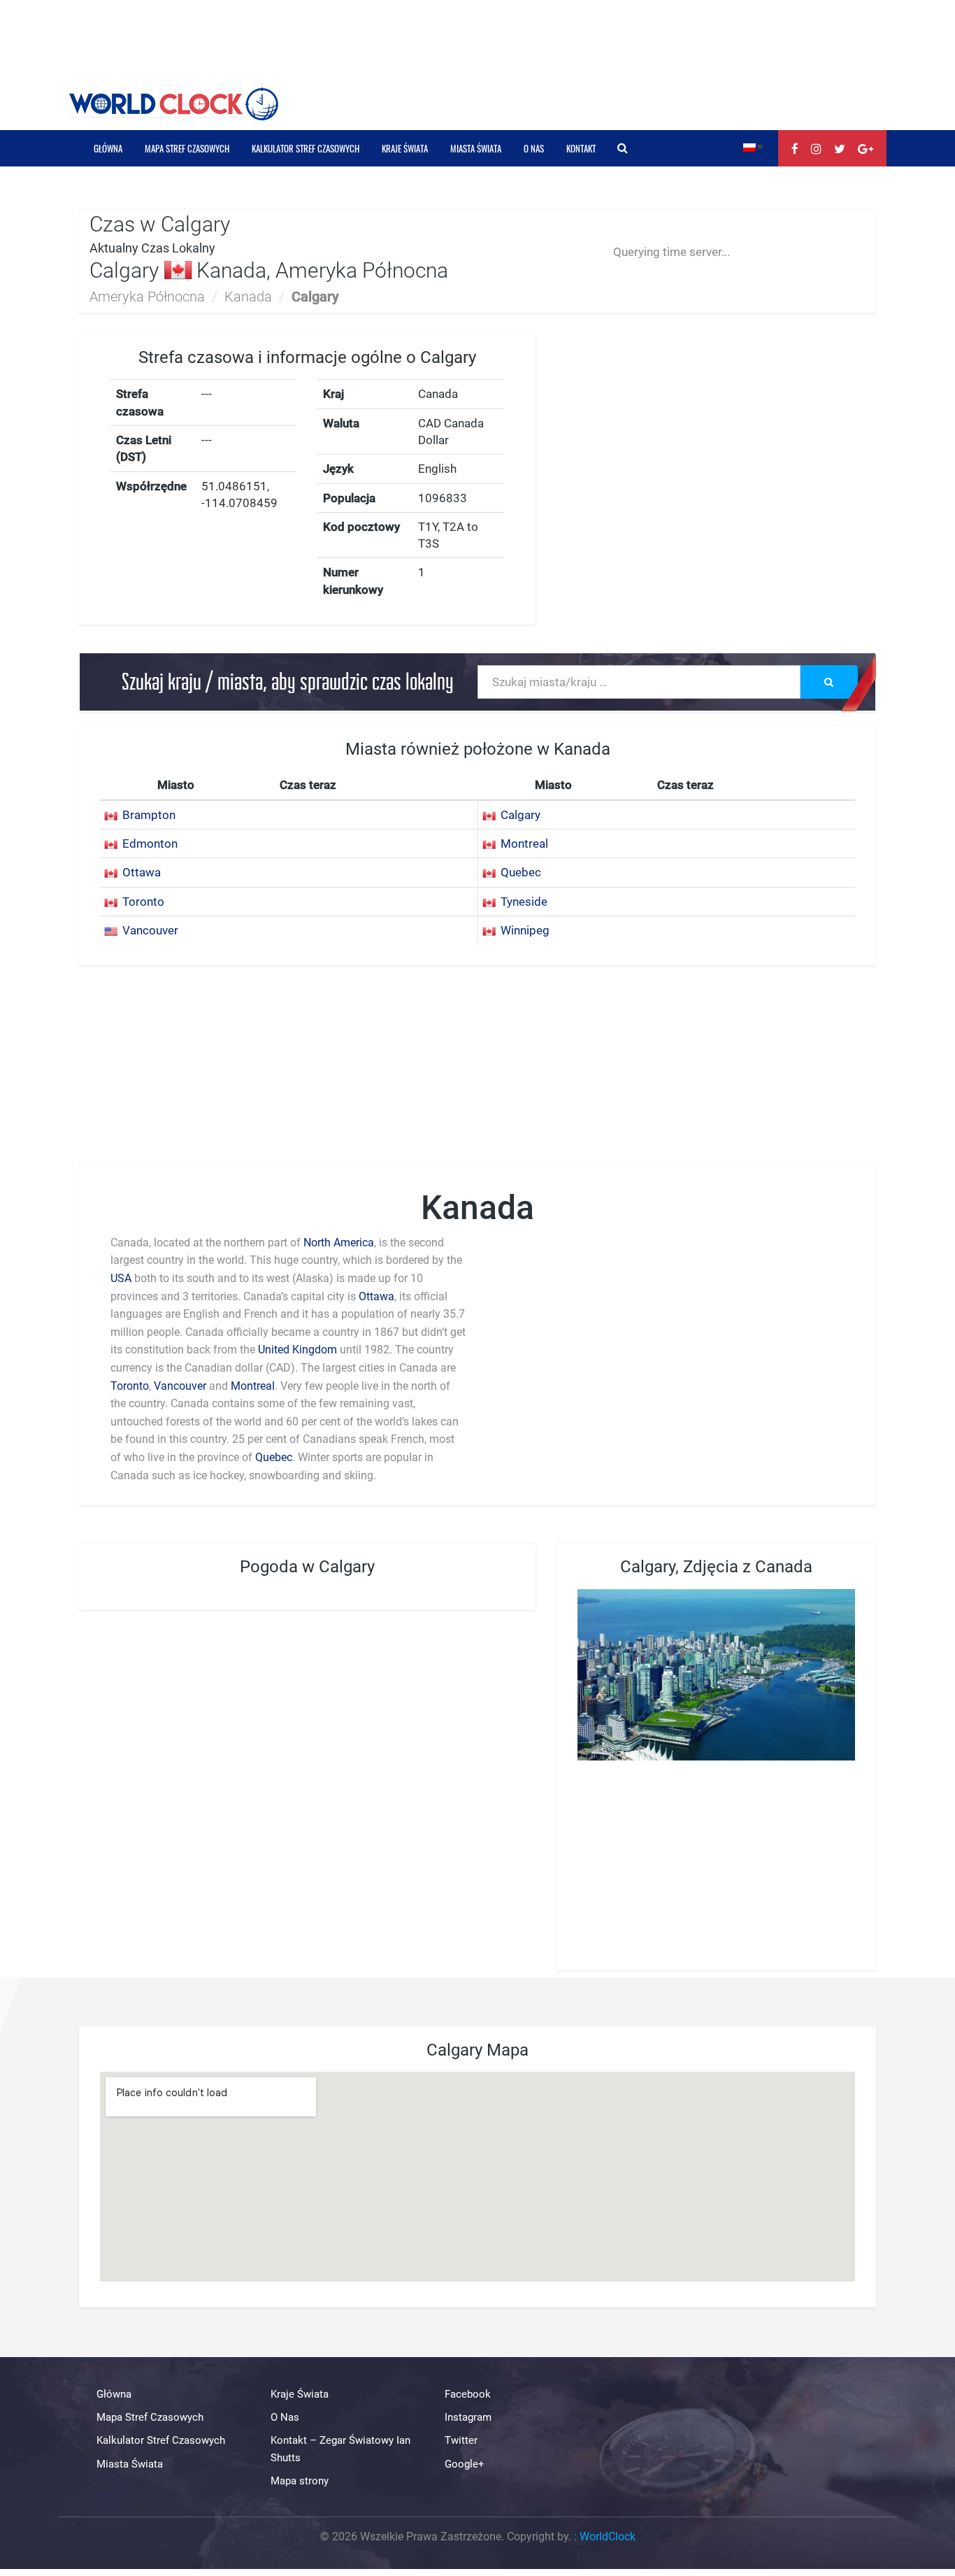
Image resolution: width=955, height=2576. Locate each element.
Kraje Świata (405, 148)
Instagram (468, 2417)
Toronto (143, 902)
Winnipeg (525, 930)
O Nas (534, 148)
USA (121, 1278)
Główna (108, 148)
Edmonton (150, 844)
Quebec (521, 872)
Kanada (248, 297)
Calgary (520, 815)
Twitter (461, 2440)
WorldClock (608, 2536)
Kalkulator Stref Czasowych (306, 148)
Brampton (149, 815)
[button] (753, 147)
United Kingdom (297, 1350)
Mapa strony (300, 2481)
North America (339, 1243)
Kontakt (581, 148)
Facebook (468, 2394)
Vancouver (150, 930)
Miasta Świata (476, 148)
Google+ (465, 2464)
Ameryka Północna (147, 297)
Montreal (524, 844)
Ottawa (142, 872)
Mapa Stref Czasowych (187, 148)
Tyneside (524, 902)
